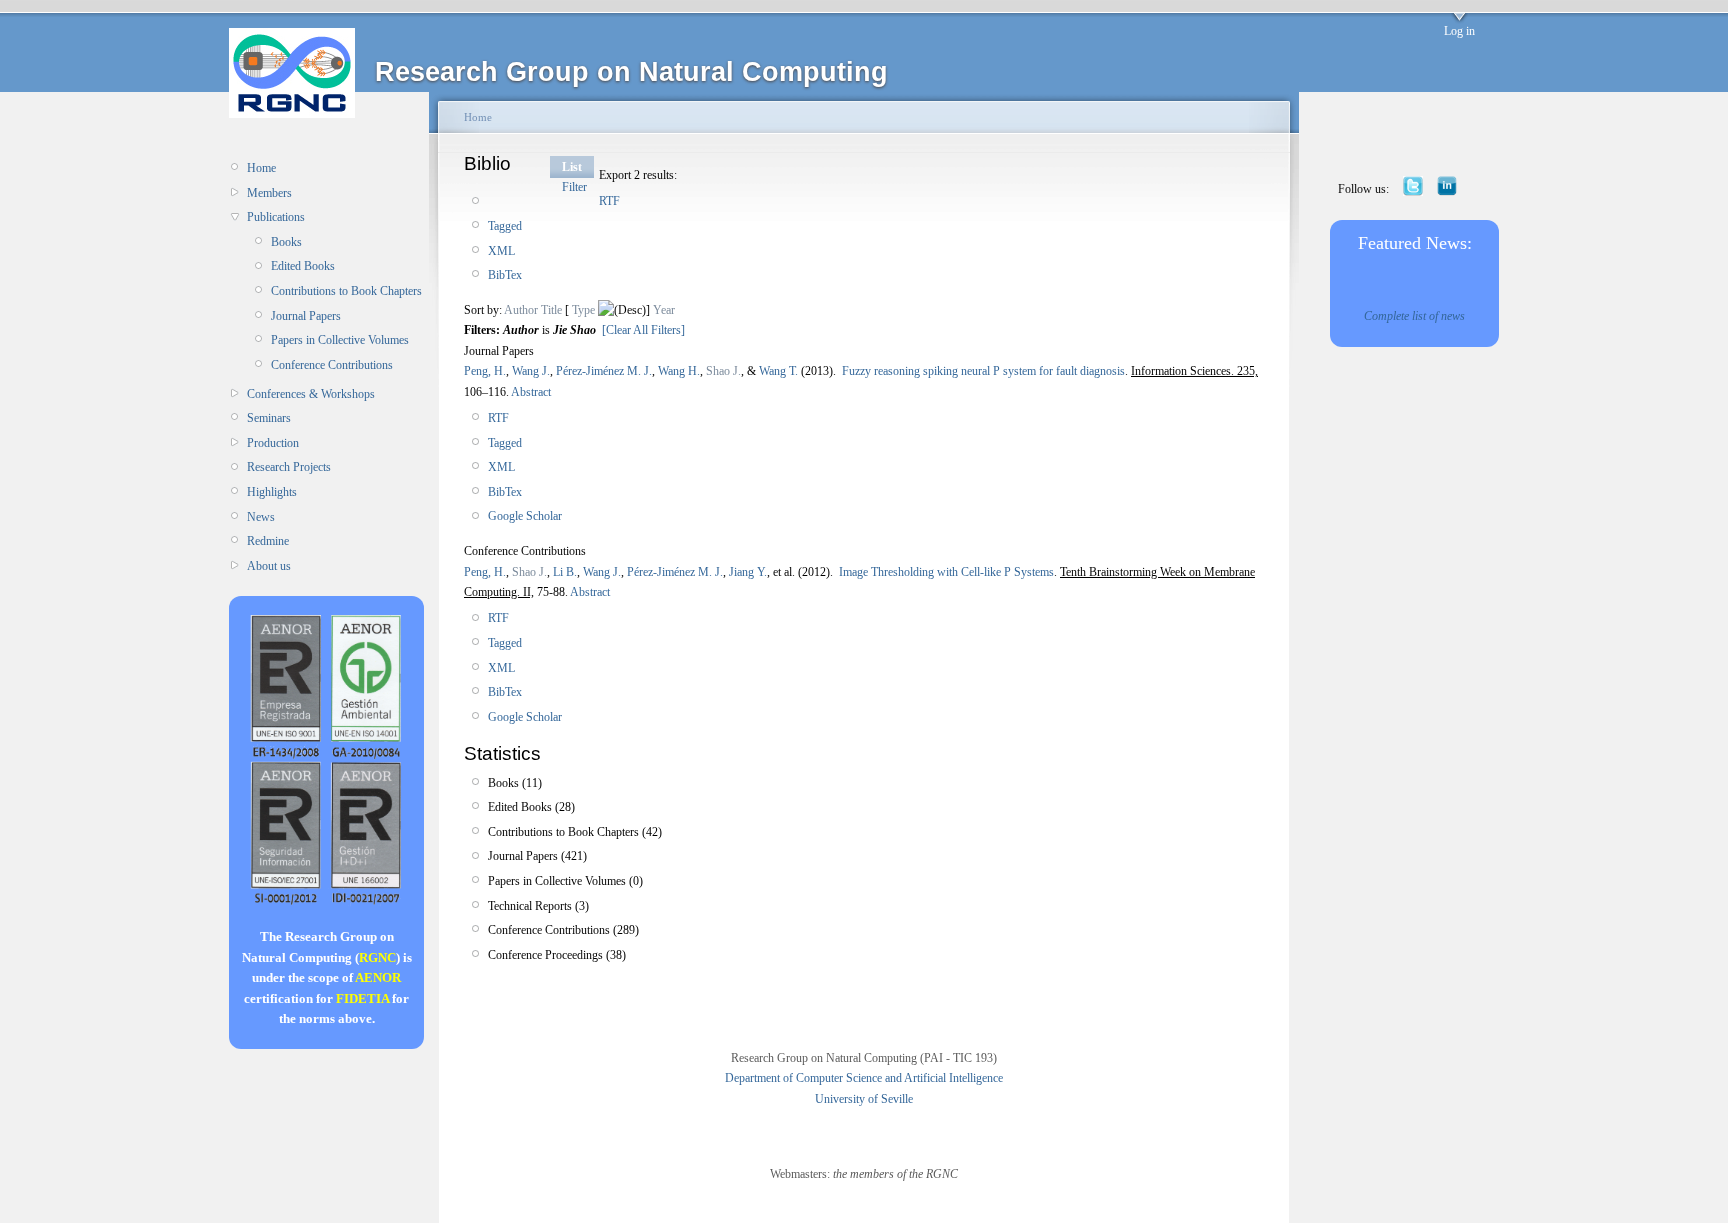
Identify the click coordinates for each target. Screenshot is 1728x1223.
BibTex (505, 275)
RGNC (377, 957)
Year (664, 310)
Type (583, 310)
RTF (609, 201)
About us (269, 566)
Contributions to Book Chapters (346, 291)
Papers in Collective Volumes (340, 340)
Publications (276, 217)
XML (501, 251)
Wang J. (531, 371)
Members (269, 193)
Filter (574, 187)
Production (273, 443)
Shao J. (723, 371)
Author (521, 310)
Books (286, 242)
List (572, 167)
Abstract (530, 392)
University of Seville (864, 1099)
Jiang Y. (748, 572)
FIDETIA (362, 998)
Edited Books (303, 266)
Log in (1459, 31)
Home (261, 168)
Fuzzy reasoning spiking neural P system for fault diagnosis (983, 371)
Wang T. (778, 371)
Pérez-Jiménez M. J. (604, 371)
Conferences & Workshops (311, 394)
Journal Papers (306, 316)
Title (551, 310)
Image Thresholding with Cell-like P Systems (946, 572)
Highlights (272, 492)
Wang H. (679, 371)
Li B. (565, 572)
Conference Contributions (332, 365)
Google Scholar (525, 516)
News (261, 517)
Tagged (505, 226)
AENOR (378, 977)
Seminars (269, 418)
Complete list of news (1414, 316)
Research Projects (289, 467)
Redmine (268, 541)
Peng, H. (485, 371)
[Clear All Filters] (643, 330)
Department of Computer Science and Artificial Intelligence (864, 1078)
